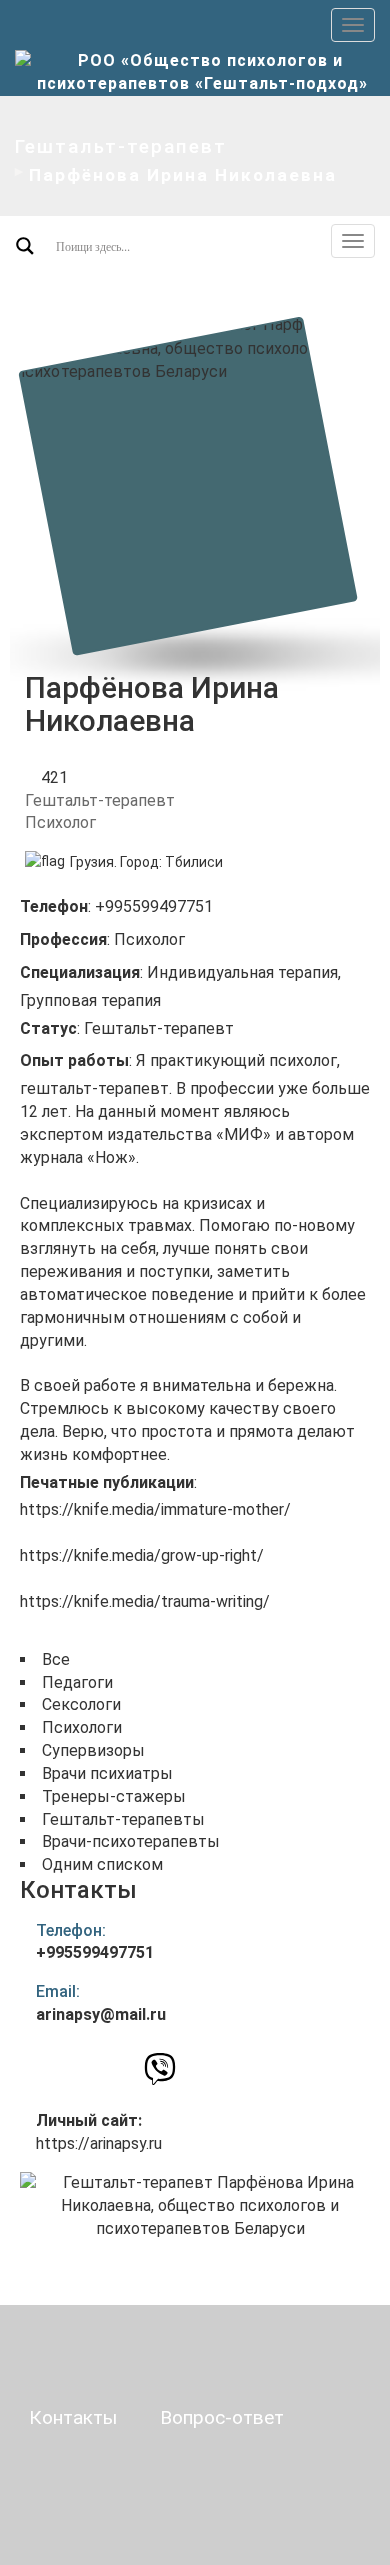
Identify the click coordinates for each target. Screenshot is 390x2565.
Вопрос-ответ (222, 2417)
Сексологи (81, 1704)
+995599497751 (95, 1952)
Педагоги (77, 1682)
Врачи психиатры (107, 1773)
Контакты (73, 2417)
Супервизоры (93, 1750)
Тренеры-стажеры (114, 1796)
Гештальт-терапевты (123, 1819)
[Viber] (160, 2074)
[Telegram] (193, 2069)
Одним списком (102, 1864)
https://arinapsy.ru (99, 2143)
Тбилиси (194, 862)
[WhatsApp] (125, 2068)
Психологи (82, 1727)
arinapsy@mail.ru (101, 2014)
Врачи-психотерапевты (131, 1841)
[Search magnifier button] (25, 246)
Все (56, 1659)
